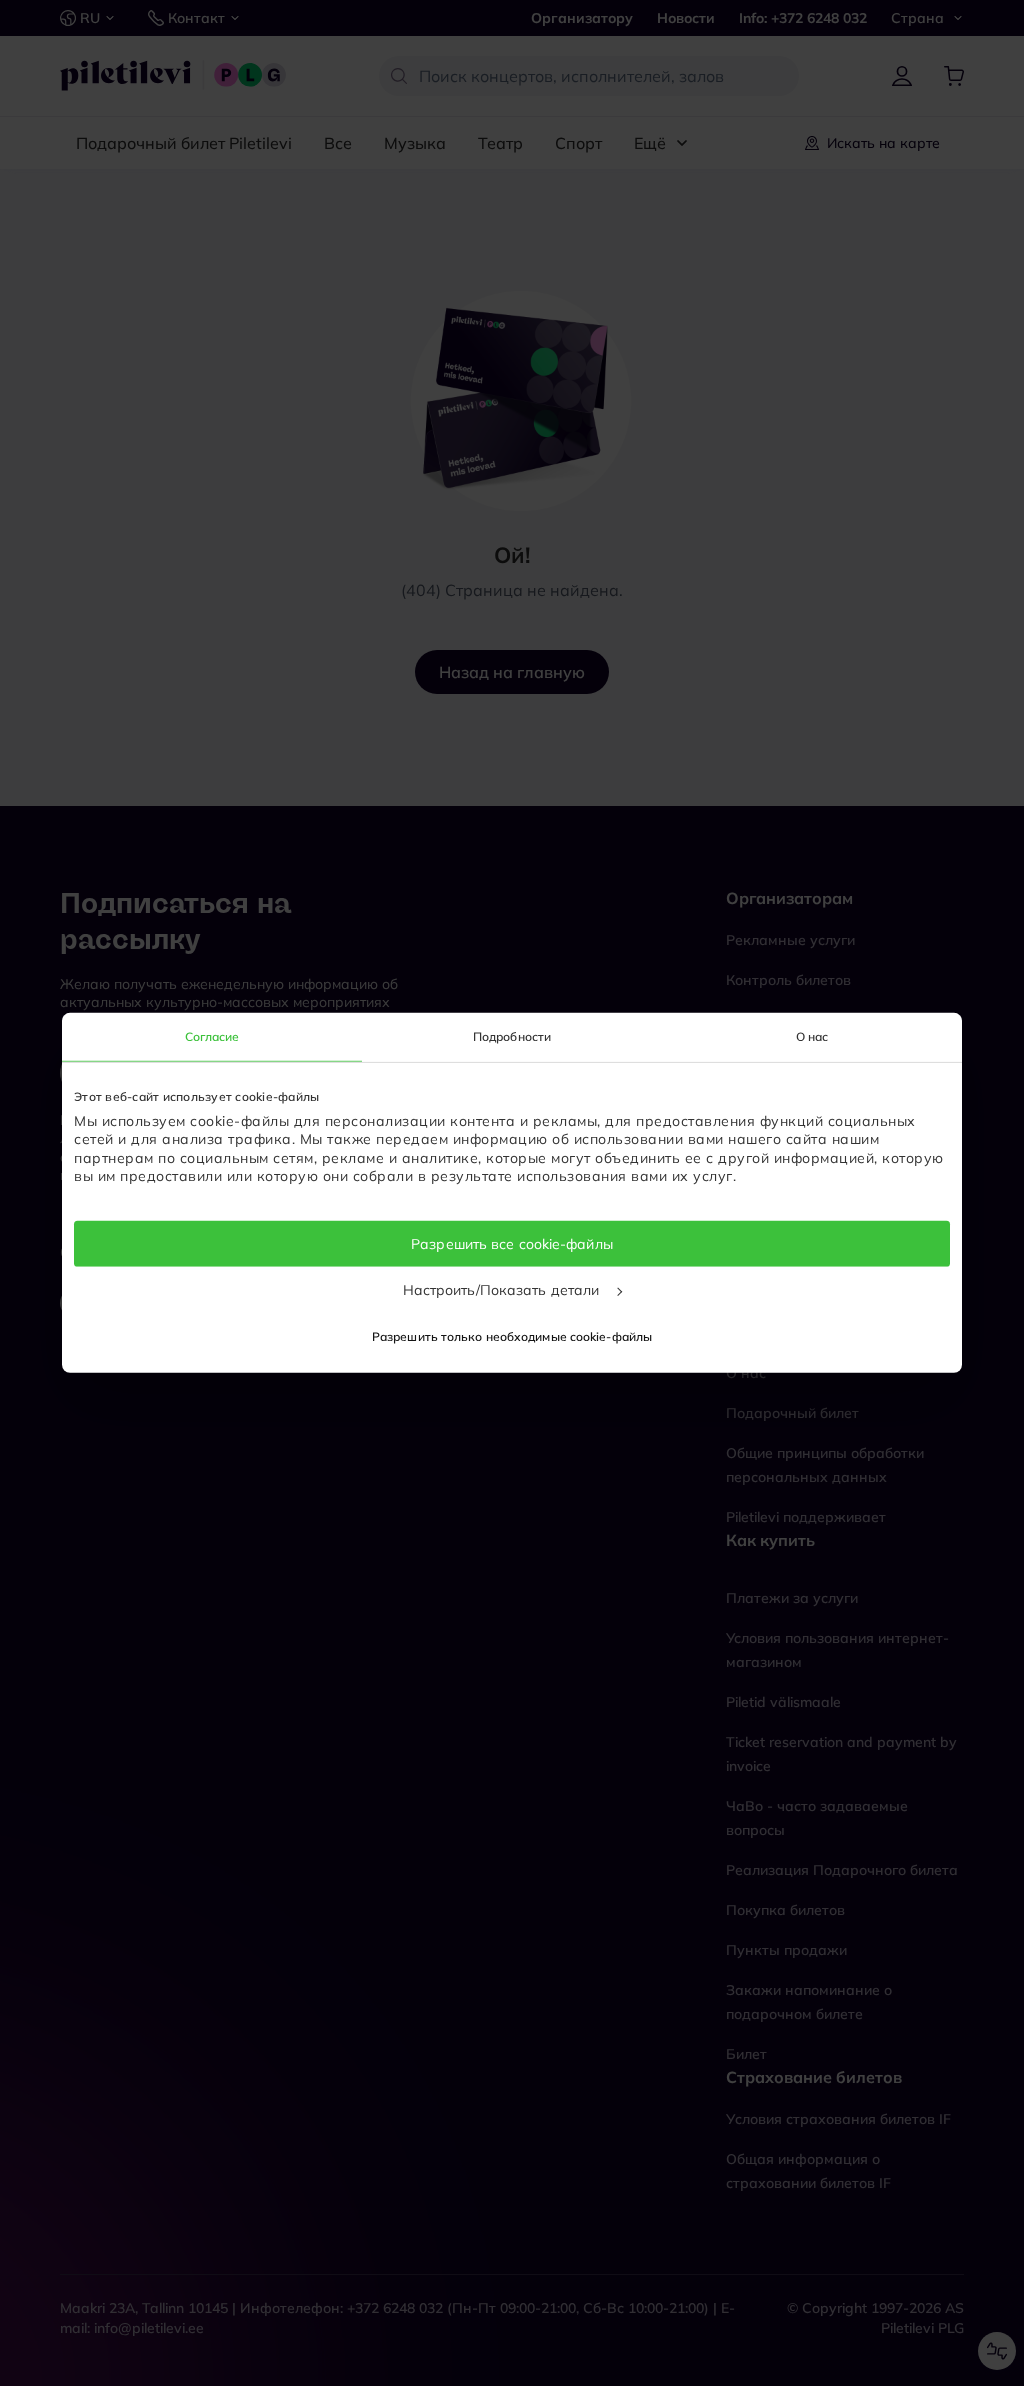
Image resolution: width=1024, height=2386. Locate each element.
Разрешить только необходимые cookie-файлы (512, 1336)
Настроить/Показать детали (503, 1290)
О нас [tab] (812, 1036)
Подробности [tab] (512, 1036)
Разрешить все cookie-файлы (512, 1244)
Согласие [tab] (212, 1036)
